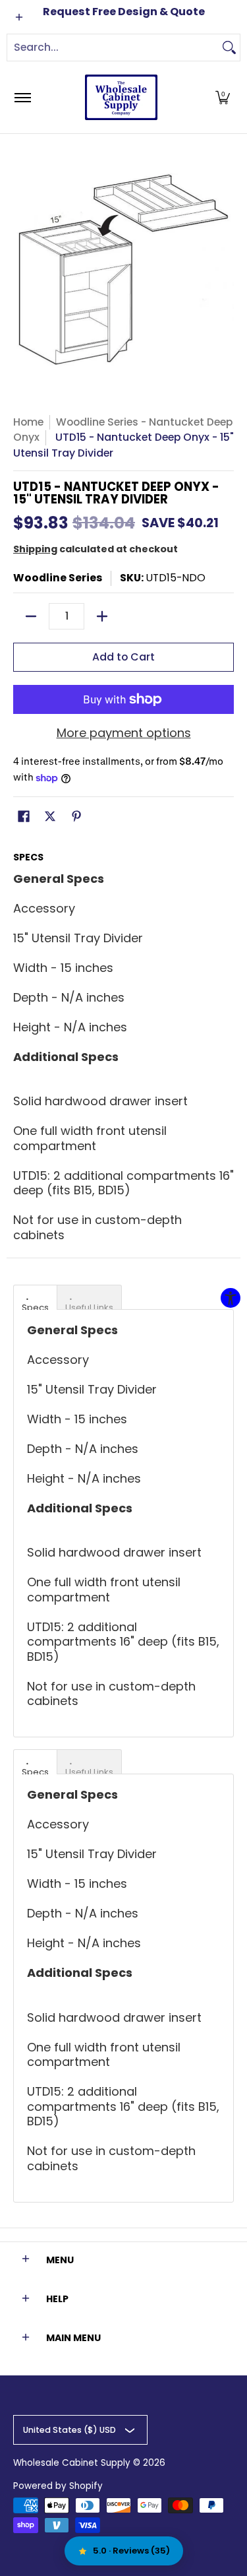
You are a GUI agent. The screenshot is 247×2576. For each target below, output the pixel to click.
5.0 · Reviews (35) (131, 2551)
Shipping (35, 549)
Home (28, 422)
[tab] (35, 1297)
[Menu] (22, 97)
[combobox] (113, 48)
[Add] (102, 616)
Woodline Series (58, 578)
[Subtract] (31, 616)
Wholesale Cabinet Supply (72, 2463)
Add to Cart (123, 657)
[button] (223, 97)
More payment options (124, 733)
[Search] (229, 48)
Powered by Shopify (58, 2486)
